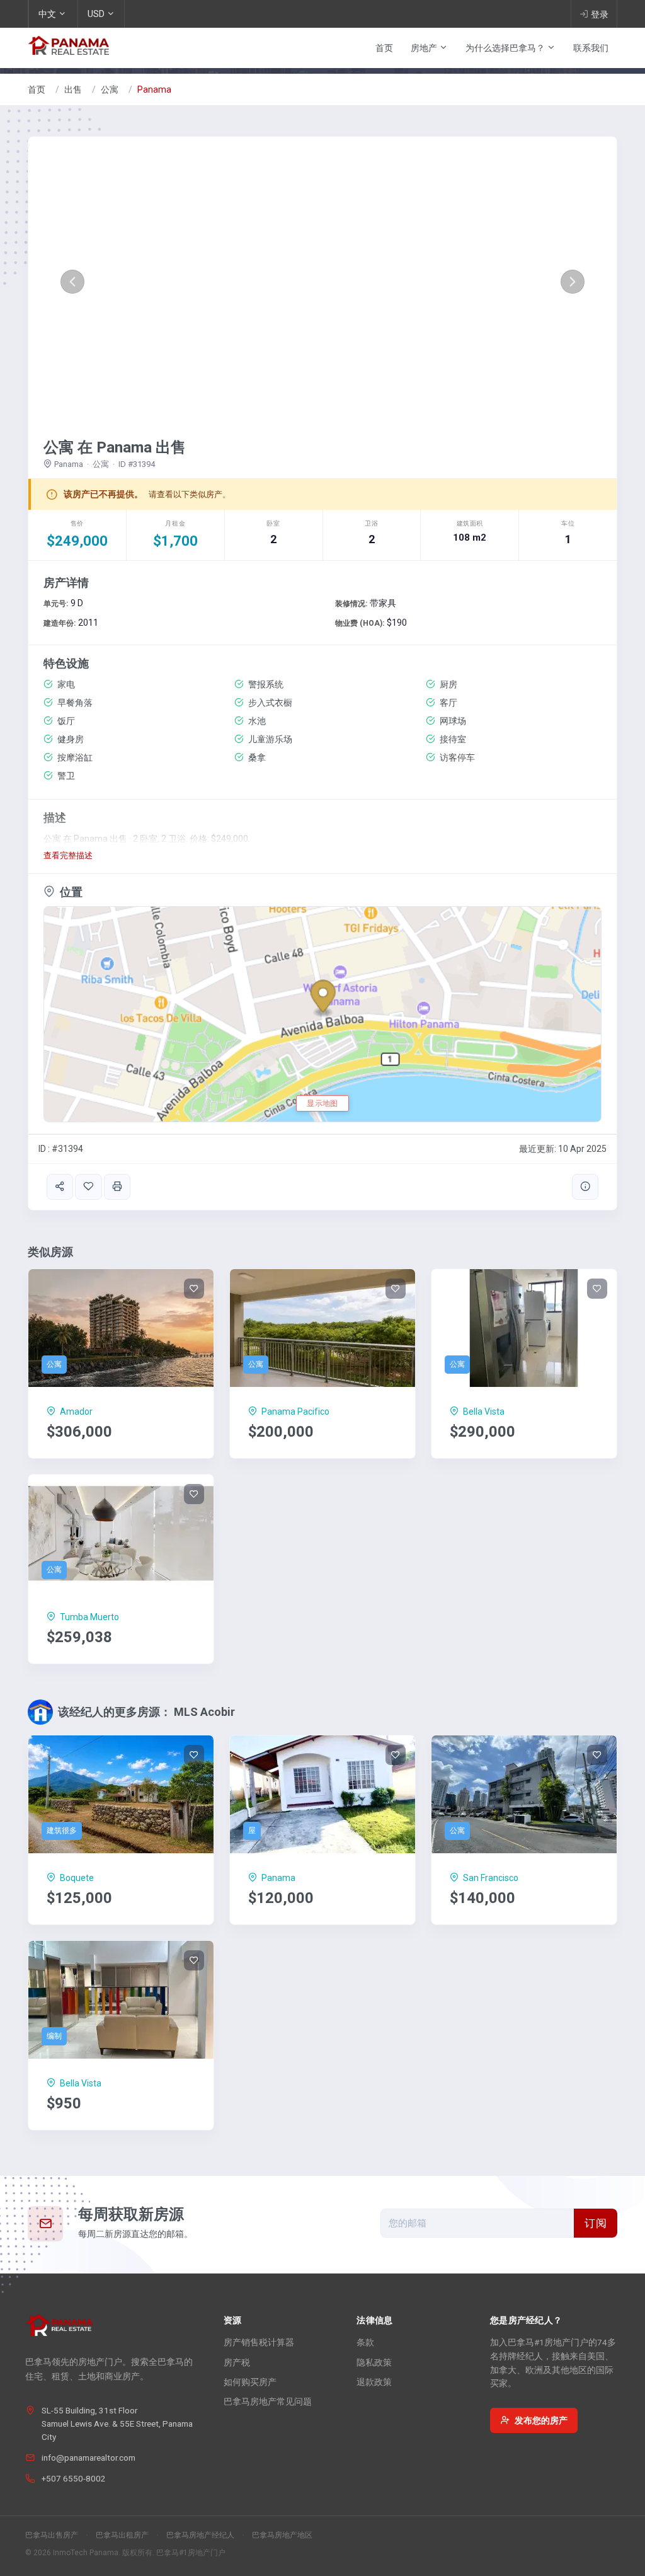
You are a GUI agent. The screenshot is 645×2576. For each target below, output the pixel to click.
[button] (72, 282)
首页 (384, 48)
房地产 (425, 48)
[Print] (117, 1187)
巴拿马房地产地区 (282, 2535)
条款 (365, 2342)
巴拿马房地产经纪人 (200, 2535)
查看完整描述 (68, 855)
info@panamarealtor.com (88, 2458)
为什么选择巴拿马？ (506, 48)
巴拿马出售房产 (52, 2535)
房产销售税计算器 (259, 2342)
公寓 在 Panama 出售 (115, 447)
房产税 (237, 2362)
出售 (73, 89)
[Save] (88, 1187)
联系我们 (591, 48)
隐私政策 (374, 2362)
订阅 (596, 2223)
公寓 (110, 89)
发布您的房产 (541, 2420)
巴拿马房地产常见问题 (268, 2401)
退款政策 (374, 2382)
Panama (154, 89)
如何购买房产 (250, 2382)
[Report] (585, 1187)
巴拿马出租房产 (122, 2535)
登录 (600, 14)
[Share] (60, 1187)
